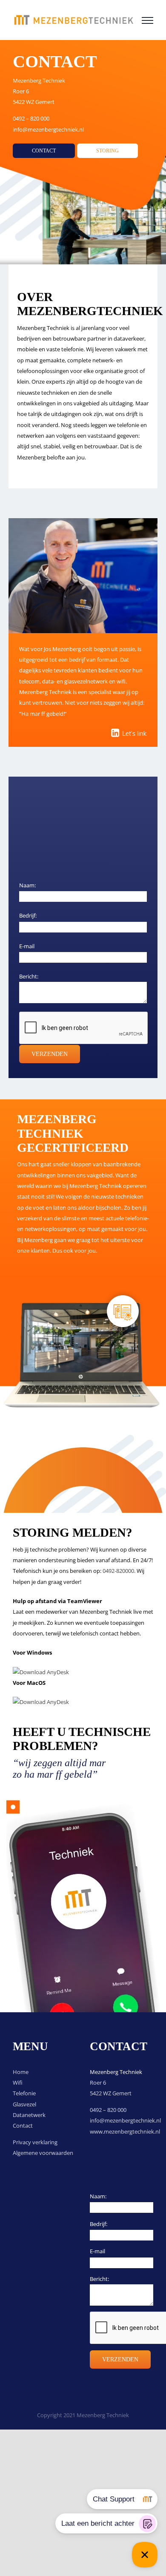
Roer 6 (21, 91)
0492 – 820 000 (31, 118)
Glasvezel (24, 2104)
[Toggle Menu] (148, 20)
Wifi (18, 2083)
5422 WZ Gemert (34, 102)
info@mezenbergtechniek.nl (48, 129)
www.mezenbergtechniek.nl (125, 2131)
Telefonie (24, 2093)
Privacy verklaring (35, 2142)
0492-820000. (119, 1571)
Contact (23, 2126)
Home (21, 2072)
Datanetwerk (29, 2115)
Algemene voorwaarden (43, 2153)
